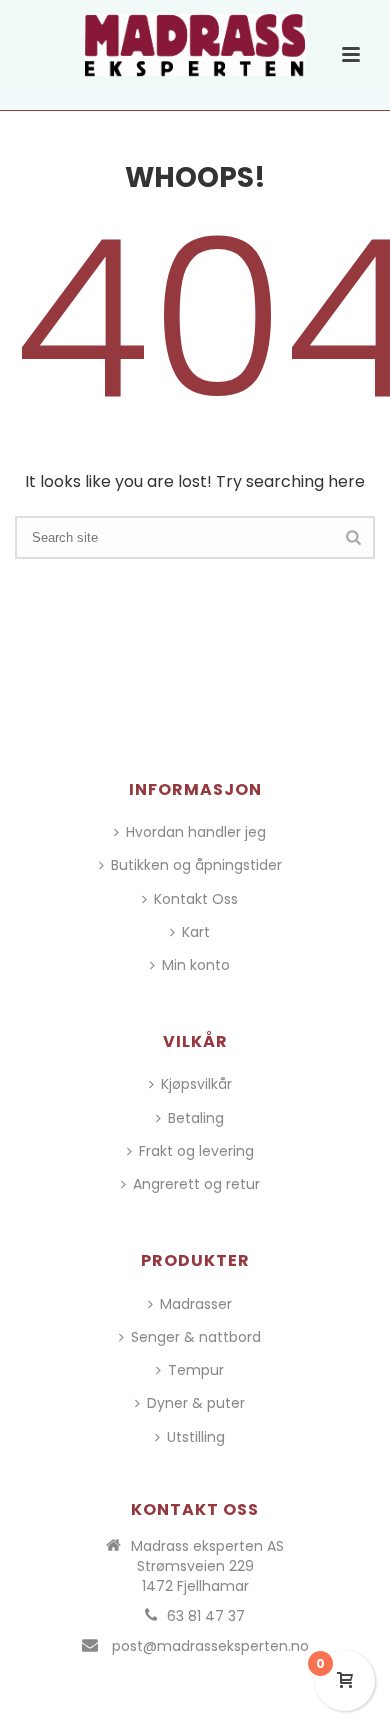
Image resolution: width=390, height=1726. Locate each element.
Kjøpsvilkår (196, 1084)
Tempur (196, 1370)
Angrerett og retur (196, 1184)
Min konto (196, 965)
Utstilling (196, 1437)
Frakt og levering (196, 1151)
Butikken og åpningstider (196, 865)
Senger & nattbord (196, 1337)
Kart (196, 932)
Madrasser (196, 1304)
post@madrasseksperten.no (210, 1646)
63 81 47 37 (206, 1616)
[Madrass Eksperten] (195, 45)
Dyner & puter (196, 1403)
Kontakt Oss (196, 899)
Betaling (196, 1118)
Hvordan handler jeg (196, 832)
